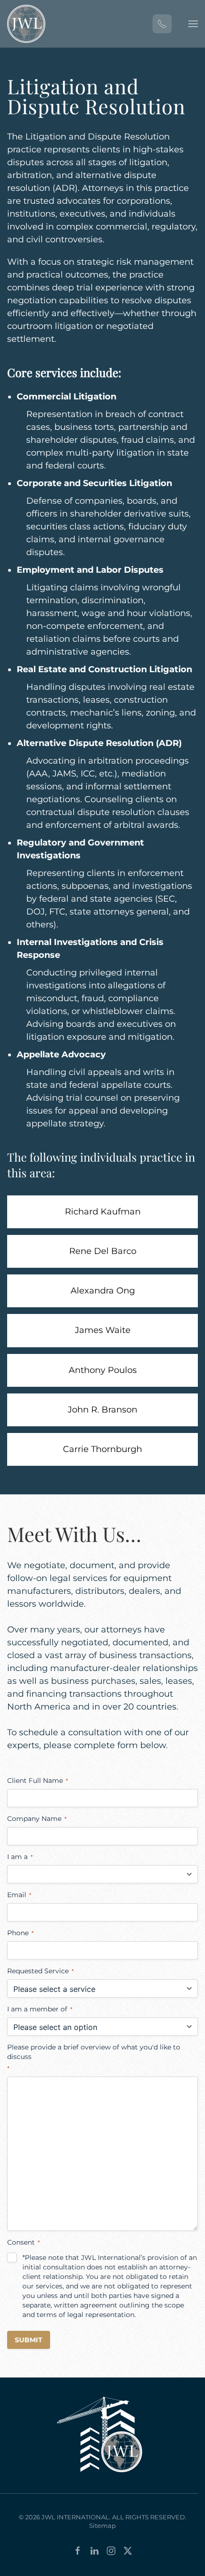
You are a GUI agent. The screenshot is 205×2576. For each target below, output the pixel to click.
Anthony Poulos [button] (103, 1370)
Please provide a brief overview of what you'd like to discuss (94, 2057)
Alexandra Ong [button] (103, 1291)
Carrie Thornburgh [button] (102, 1449)
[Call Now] (162, 24)
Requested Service (41, 1971)
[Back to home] (26, 24)
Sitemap (102, 2526)
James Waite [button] (103, 1330)
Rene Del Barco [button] (103, 1251)
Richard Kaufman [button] (103, 1212)
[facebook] (78, 2550)
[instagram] (111, 2550)
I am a (20, 1857)
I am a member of (40, 2009)
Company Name (37, 1819)
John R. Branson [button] (102, 1410)
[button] (193, 24)
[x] (128, 2550)
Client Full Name (38, 1780)
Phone (20, 1933)
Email (19, 1895)
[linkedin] (94, 2550)
